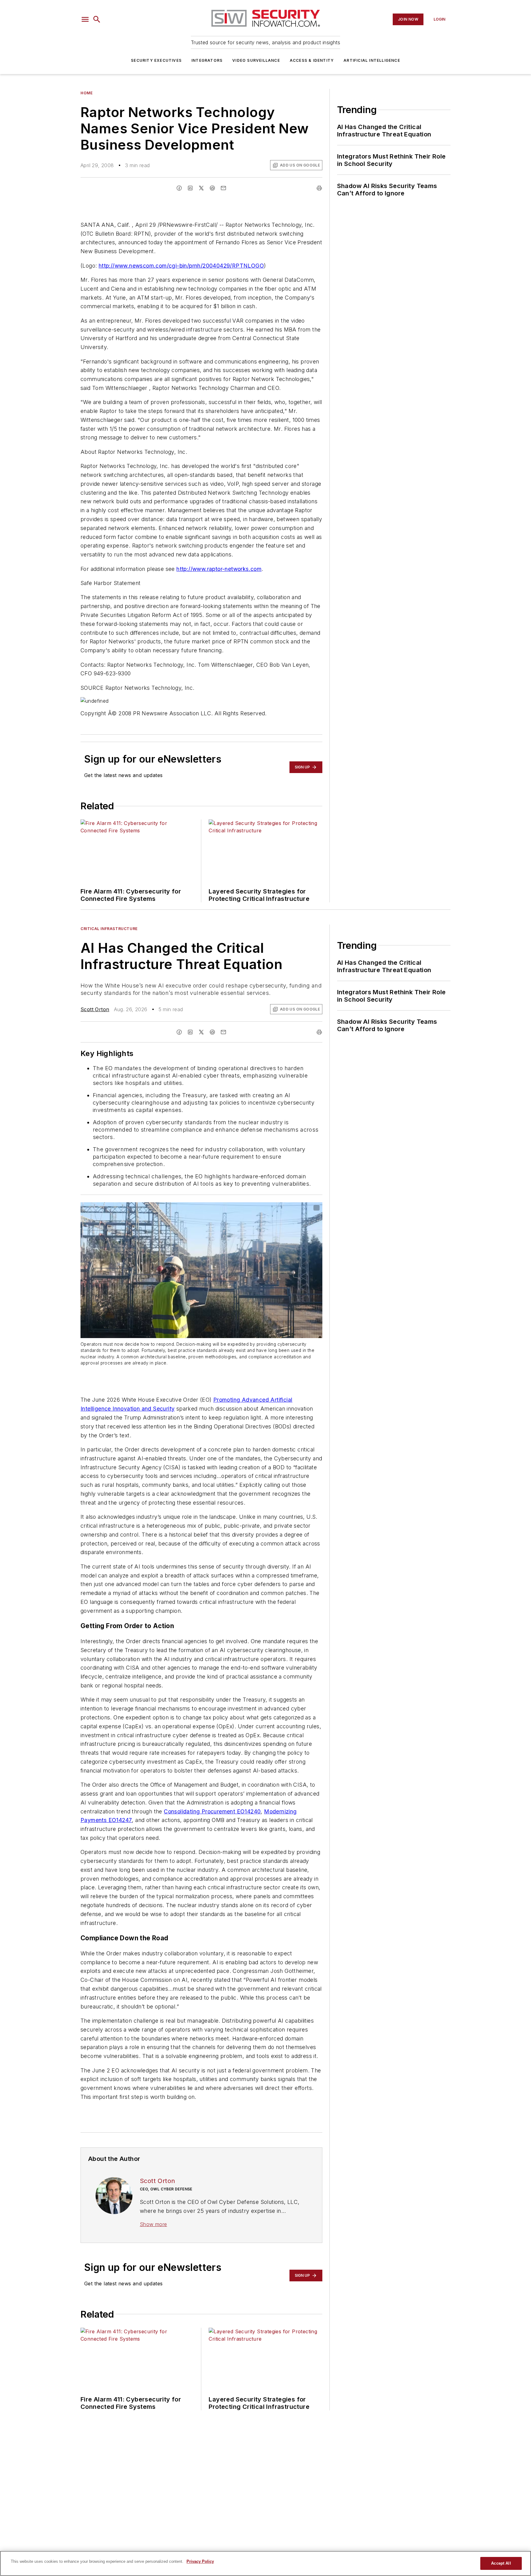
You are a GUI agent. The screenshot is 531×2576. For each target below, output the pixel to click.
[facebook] (179, 188)
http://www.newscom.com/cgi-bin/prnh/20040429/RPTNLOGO (181, 266)
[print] (319, 188)
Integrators (207, 60)
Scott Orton (95, 1009)
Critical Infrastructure (109, 929)
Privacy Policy (200, 2561)
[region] (265, 2563)
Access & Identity (312, 60)
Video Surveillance (256, 60)
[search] (97, 19)
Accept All (501, 2563)
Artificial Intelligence (372, 60)
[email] (223, 188)
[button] (85, 19)
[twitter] (201, 188)
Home (87, 93)
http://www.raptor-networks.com (219, 569)
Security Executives (156, 60)
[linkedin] (190, 188)
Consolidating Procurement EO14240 (212, 1811)
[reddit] (212, 188)
